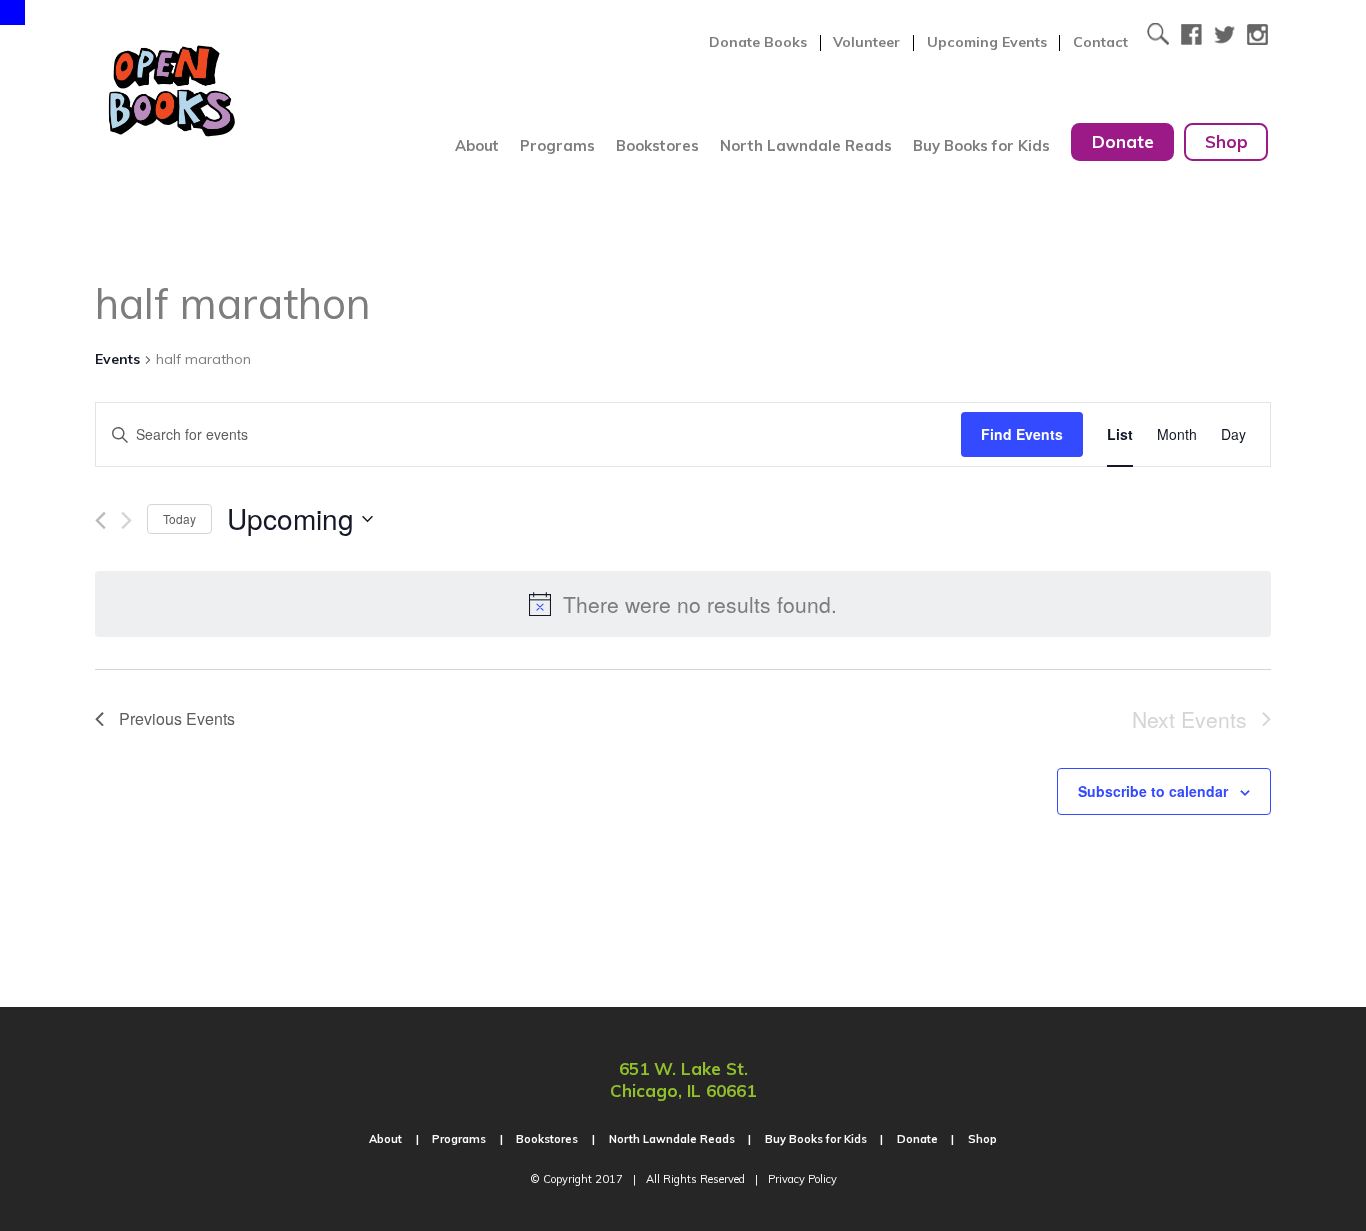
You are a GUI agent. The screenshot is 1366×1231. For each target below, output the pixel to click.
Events (117, 359)
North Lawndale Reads (806, 145)
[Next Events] (126, 520)
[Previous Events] (100, 520)
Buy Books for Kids (981, 145)
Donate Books (758, 43)
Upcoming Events (987, 43)
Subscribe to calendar (1153, 791)
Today (179, 518)
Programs (557, 145)
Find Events (1022, 434)
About (477, 145)
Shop (1226, 141)
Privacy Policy (802, 1179)
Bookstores (657, 145)
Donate (1123, 141)
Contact (1100, 43)
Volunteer (866, 43)
